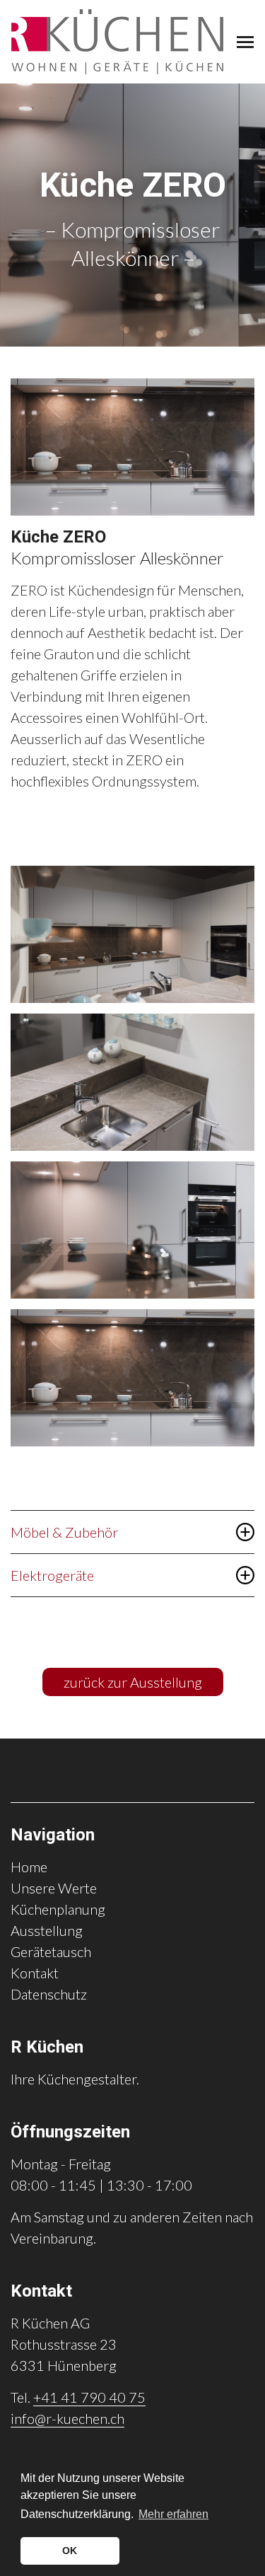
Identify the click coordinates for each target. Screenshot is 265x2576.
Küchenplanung (58, 1909)
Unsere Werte (54, 1888)
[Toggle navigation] (245, 42)
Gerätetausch (51, 1951)
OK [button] (70, 2551)
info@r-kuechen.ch (67, 2418)
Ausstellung (47, 1930)
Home (29, 1867)
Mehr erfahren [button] (173, 2514)
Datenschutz (49, 1994)
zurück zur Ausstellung (133, 1682)
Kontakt (35, 1973)
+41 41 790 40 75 (89, 2397)
